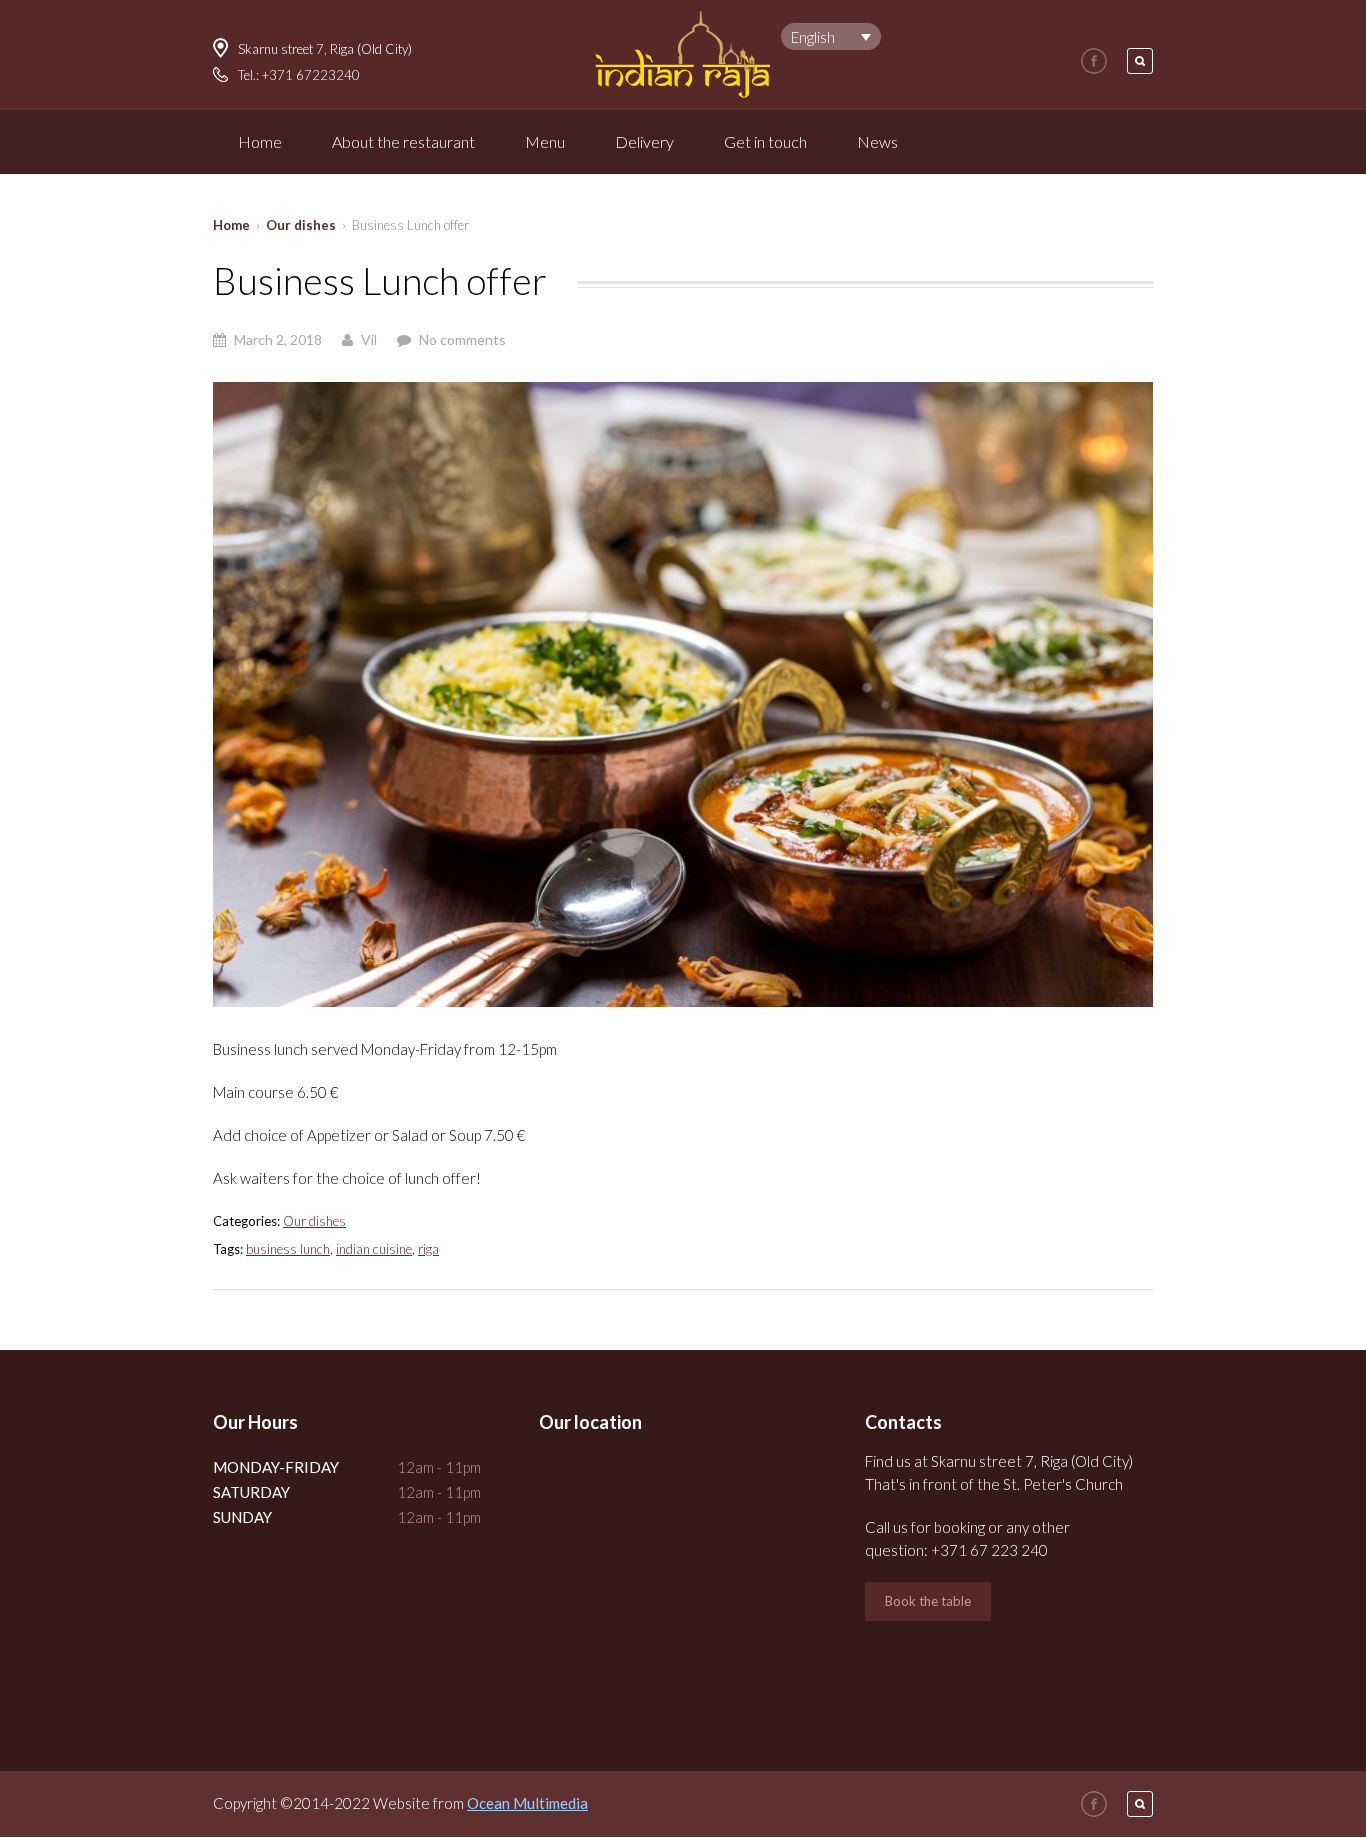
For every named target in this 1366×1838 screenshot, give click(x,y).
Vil (369, 339)
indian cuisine (374, 1249)
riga (428, 1249)
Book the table (928, 1601)
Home (260, 141)
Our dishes (301, 225)
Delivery (644, 141)
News (877, 141)
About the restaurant (403, 141)
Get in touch (765, 141)
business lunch (288, 1249)
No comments (462, 339)
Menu (545, 141)
